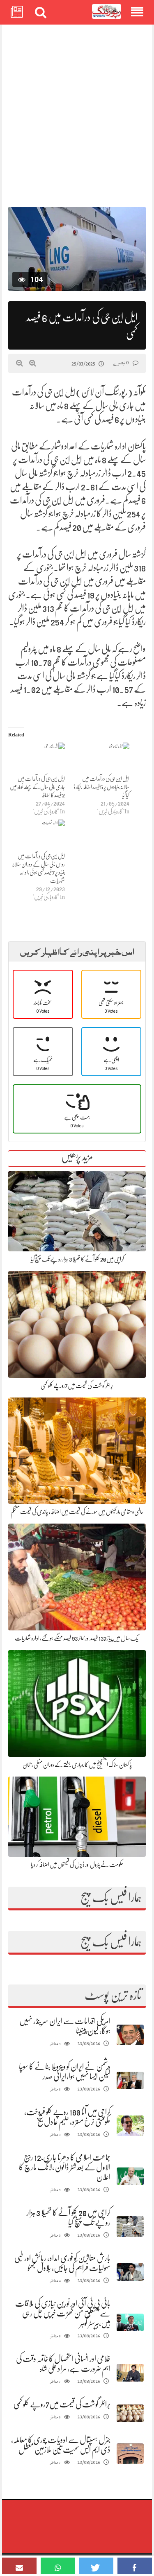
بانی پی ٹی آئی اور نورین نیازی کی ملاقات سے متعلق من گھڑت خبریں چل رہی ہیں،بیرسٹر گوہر (63, 2313)
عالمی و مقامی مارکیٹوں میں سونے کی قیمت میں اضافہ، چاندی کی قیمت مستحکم (77, 1512)
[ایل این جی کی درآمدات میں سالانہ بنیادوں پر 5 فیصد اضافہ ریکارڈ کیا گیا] (101, 759)
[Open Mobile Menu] (137, 12)
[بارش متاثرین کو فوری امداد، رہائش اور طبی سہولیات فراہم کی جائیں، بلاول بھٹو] (130, 2272)
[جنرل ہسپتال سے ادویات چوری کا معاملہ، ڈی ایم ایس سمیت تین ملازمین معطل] (130, 2454)
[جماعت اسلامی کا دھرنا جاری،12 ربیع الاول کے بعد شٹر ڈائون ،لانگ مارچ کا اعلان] (130, 2176)
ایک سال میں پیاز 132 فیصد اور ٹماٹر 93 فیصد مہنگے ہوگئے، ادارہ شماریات (77, 1638)
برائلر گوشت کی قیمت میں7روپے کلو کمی (77, 1386)
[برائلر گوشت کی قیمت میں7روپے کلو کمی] (130, 2413)
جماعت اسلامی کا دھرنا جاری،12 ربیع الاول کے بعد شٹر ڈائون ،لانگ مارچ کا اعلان (65, 2167)
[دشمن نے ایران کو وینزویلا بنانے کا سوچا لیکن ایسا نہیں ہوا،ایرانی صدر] (130, 2080)
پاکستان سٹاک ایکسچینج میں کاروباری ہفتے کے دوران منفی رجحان (77, 1765)
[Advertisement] (77, 112)
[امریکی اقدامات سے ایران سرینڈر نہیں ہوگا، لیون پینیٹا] (130, 2035)
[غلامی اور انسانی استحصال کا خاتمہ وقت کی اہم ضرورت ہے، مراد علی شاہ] (130, 2373)
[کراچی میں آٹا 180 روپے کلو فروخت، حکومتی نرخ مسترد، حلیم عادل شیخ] (130, 2126)
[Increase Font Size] (33, 363)
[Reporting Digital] (107, 12)
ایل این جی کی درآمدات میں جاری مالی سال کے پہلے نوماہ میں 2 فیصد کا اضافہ (37, 787)
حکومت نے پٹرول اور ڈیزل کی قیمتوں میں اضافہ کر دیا (77, 1865)
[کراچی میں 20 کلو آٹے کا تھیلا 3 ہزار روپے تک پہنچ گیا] (130, 2227)
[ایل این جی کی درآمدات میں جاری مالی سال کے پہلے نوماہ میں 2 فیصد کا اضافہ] (37, 759)
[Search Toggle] (41, 12)
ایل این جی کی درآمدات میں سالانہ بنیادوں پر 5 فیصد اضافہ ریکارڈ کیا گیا (101, 787)
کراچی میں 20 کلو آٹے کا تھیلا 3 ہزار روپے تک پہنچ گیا (77, 1259)
